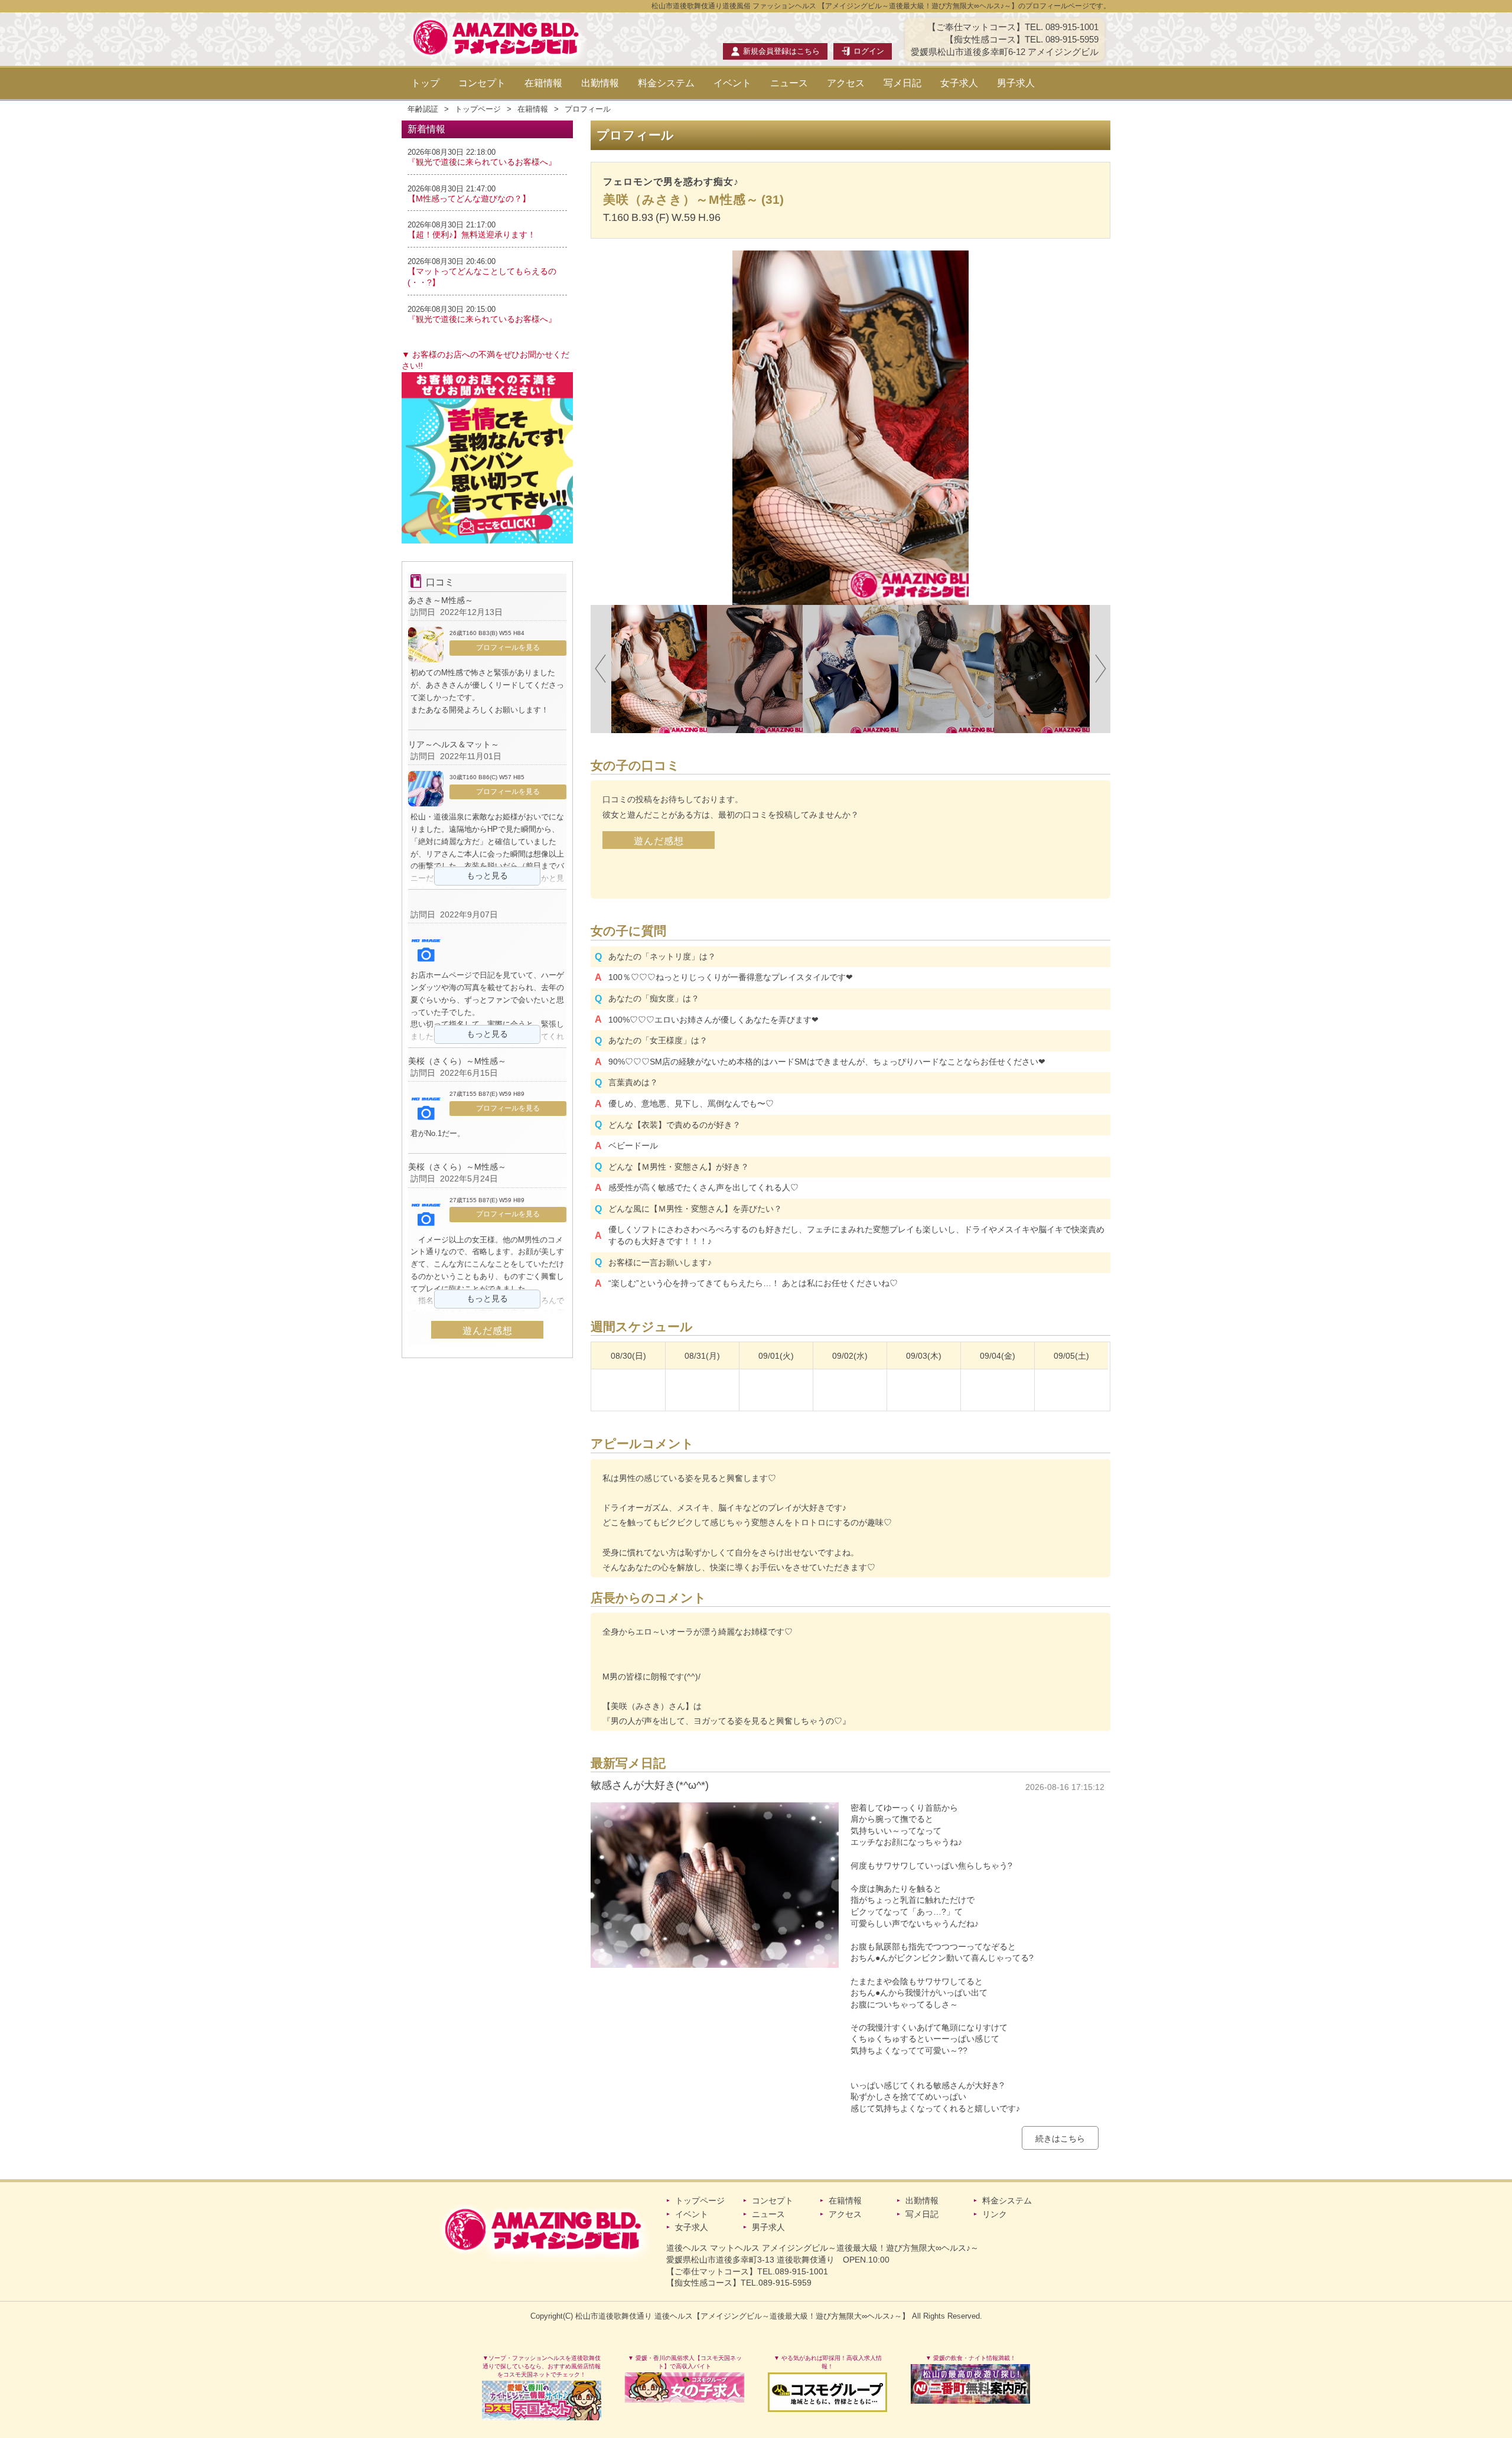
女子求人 (959, 83)
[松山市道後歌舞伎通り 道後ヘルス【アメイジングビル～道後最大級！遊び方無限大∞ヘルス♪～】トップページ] (545, 2229)
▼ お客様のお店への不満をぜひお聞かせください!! (485, 360)
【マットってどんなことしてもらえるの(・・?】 (482, 277)
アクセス (846, 83)
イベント (732, 83)
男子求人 (1016, 83)
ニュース (789, 83)
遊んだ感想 (659, 841)
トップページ (478, 109)
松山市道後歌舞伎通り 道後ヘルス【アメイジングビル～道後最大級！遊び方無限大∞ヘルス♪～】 (742, 2316)
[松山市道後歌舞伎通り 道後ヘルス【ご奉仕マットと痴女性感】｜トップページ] (497, 56)
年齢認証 (423, 109)
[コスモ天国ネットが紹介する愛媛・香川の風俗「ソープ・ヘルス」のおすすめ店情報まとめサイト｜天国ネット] (542, 2400)
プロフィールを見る (508, 647)
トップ (425, 83)
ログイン (869, 51)
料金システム (666, 83)
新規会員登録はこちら (781, 51)
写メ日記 (902, 83)
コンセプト (482, 83)
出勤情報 (600, 83)
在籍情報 (543, 83)
